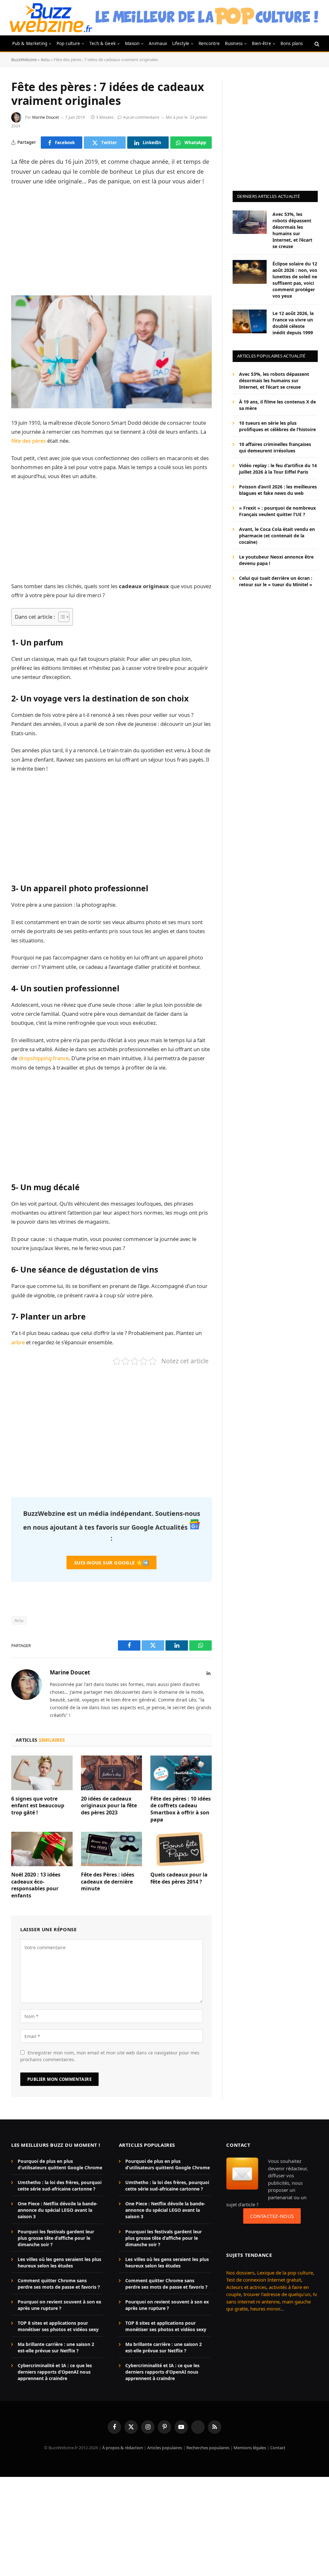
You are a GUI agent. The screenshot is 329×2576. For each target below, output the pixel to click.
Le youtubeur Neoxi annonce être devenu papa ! (276, 560)
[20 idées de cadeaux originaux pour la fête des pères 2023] (112, 1773)
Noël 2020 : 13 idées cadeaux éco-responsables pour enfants (36, 1885)
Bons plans (292, 43)
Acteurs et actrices (246, 2287)
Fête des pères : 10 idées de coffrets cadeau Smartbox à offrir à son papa (181, 1809)
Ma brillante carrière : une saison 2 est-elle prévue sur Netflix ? (56, 2347)
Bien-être (262, 43)
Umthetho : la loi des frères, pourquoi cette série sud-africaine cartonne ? (60, 2186)
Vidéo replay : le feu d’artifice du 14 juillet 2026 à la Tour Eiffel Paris (278, 469)
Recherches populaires (208, 2448)
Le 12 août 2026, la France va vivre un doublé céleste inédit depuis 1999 (293, 323)
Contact (278, 2448)
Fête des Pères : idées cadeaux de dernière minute (108, 1882)
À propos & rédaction (123, 2448)
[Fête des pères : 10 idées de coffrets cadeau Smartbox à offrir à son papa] (181, 1773)
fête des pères (29, 441)
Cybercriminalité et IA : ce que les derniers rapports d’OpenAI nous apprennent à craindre (55, 2372)
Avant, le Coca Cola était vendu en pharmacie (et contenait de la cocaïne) (277, 536)
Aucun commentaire (141, 117)
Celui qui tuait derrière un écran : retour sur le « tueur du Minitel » (276, 581)
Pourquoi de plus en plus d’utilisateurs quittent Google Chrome (60, 2164)
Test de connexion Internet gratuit (264, 2280)
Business (234, 43)
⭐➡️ (111, 1562)
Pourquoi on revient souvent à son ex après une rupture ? (59, 2305)
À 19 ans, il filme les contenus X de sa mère (277, 405)
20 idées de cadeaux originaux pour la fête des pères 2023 (109, 1806)
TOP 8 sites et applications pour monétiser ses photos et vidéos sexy (58, 2326)
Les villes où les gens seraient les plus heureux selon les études (59, 2262)
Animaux (158, 43)
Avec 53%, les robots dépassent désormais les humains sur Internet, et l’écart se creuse (292, 230)
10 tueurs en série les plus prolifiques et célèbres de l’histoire (277, 426)
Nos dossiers (240, 2273)
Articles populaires (165, 2448)
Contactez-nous (272, 2216)
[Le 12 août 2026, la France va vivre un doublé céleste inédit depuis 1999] (250, 321)
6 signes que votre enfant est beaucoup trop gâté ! (38, 1806)
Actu (45, 60)
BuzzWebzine (24, 60)
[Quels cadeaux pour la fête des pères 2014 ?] (181, 1849)
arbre (18, 1342)
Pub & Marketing (30, 43)
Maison (132, 43)
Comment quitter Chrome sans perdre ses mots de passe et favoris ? (59, 2284)
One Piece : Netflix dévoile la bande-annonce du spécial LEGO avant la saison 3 (58, 2210)
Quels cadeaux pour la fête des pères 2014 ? (179, 1878)
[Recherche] (316, 44)
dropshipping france (44, 1058)
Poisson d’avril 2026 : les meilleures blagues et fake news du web (278, 490)
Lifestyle (181, 43)
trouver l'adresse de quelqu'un (277, 2294)
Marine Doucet (45, 117)
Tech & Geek (102, 43)
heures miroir (265, 2309)
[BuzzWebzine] (51, 18)
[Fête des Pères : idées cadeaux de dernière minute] (112, 1849)
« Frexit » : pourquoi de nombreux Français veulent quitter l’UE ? (277, 511)
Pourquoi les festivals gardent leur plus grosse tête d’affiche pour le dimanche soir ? (56, 2238)
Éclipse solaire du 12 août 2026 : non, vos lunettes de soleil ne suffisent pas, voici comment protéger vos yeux (295, 280)
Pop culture (68, 43)
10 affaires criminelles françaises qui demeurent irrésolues (275, 447)
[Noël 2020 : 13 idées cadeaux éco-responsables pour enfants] (42, 1849)
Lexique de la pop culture (285, 2273)
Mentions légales (250, 2448)
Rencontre (209, 43)
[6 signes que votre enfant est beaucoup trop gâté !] (42, 1773)
